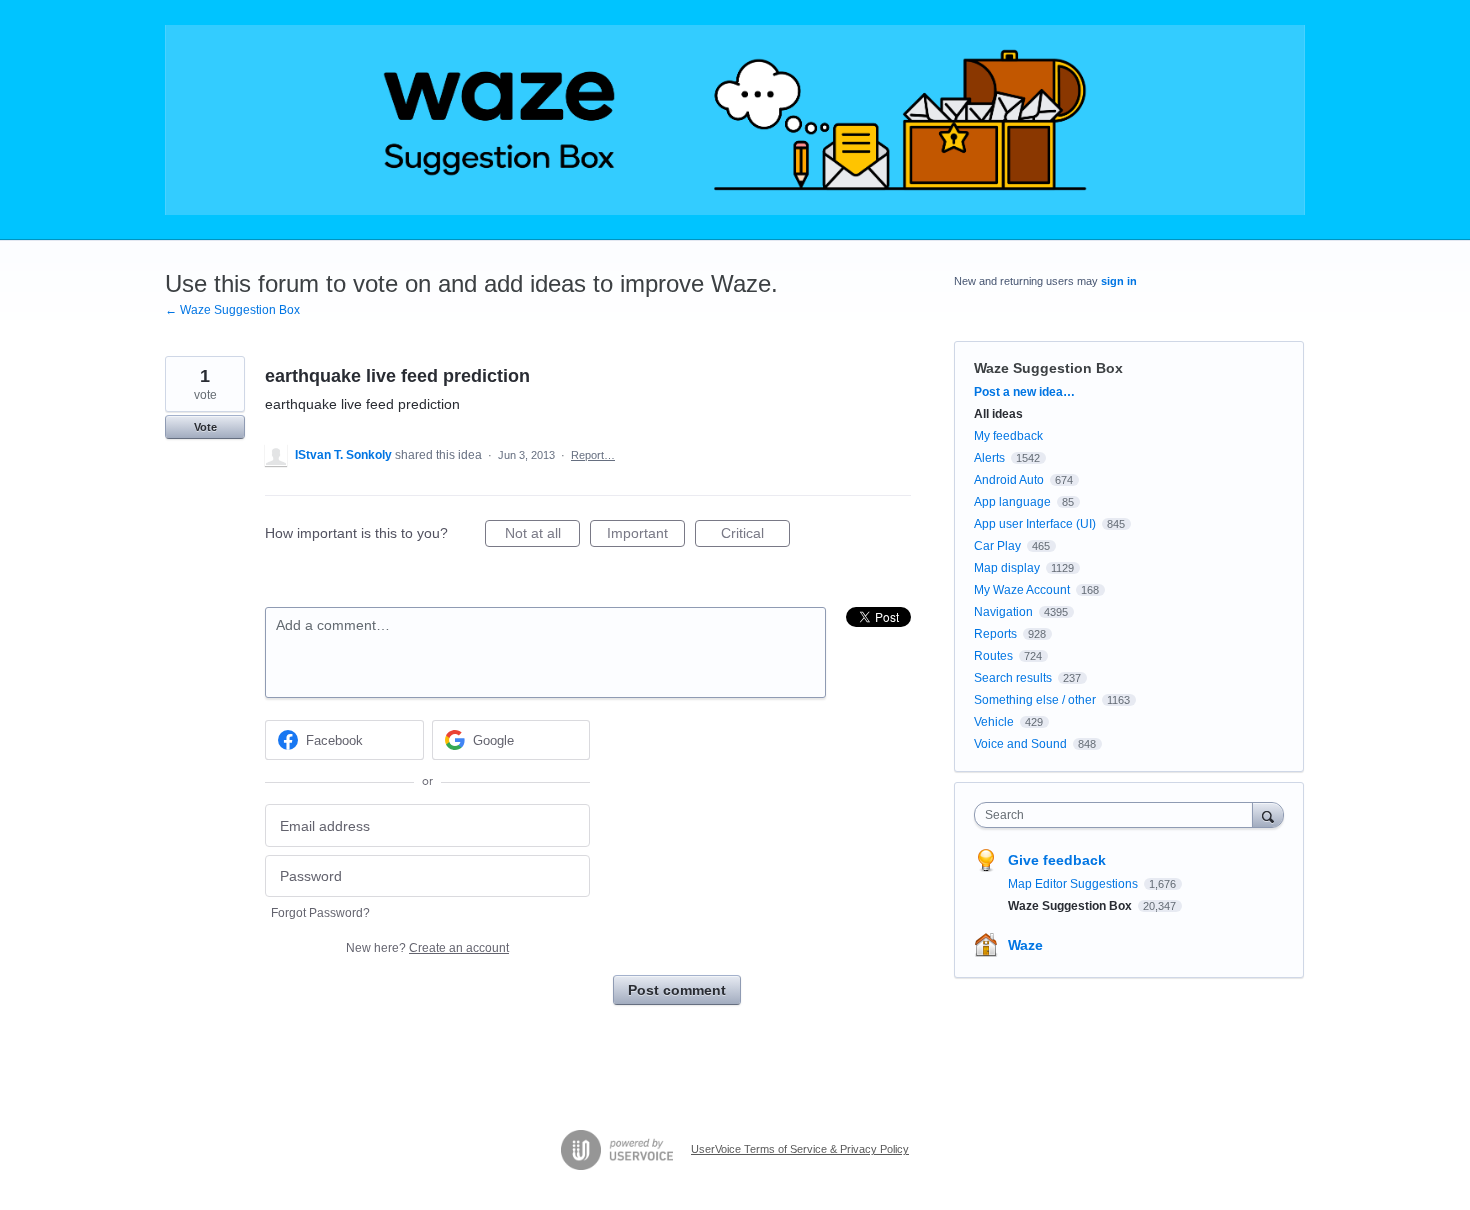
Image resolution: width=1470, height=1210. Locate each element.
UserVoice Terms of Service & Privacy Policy (800, 1149)
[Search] (1268, 814)
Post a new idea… (1024, 392)
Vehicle (994, 722)
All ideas (998, 414)
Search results (1013, 678)
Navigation (1003, 612)
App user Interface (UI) (1035, 524)
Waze (1025, 945)
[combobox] (1118, 815)
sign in (1119, 281)
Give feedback (1057, 860)
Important (646, 536)
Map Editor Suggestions (1074, 884)
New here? (427, 948)
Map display (1007, 568)
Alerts (989, 458)
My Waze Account (1022, 590)
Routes (993, 656)
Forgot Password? (320, 913)
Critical (755, 536)
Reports (995, 634)
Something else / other (1035, 700)
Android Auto (1009, 480)
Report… (593, 455)
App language (1012, 502)
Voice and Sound (1020, 744)
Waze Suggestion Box (1048, 368)
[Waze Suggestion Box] (735, 120)
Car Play (997, 546)
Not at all (542, 536)
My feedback (1008, 436)
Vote (205, 427)
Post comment (677, 990)
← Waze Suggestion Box (232, 310)
